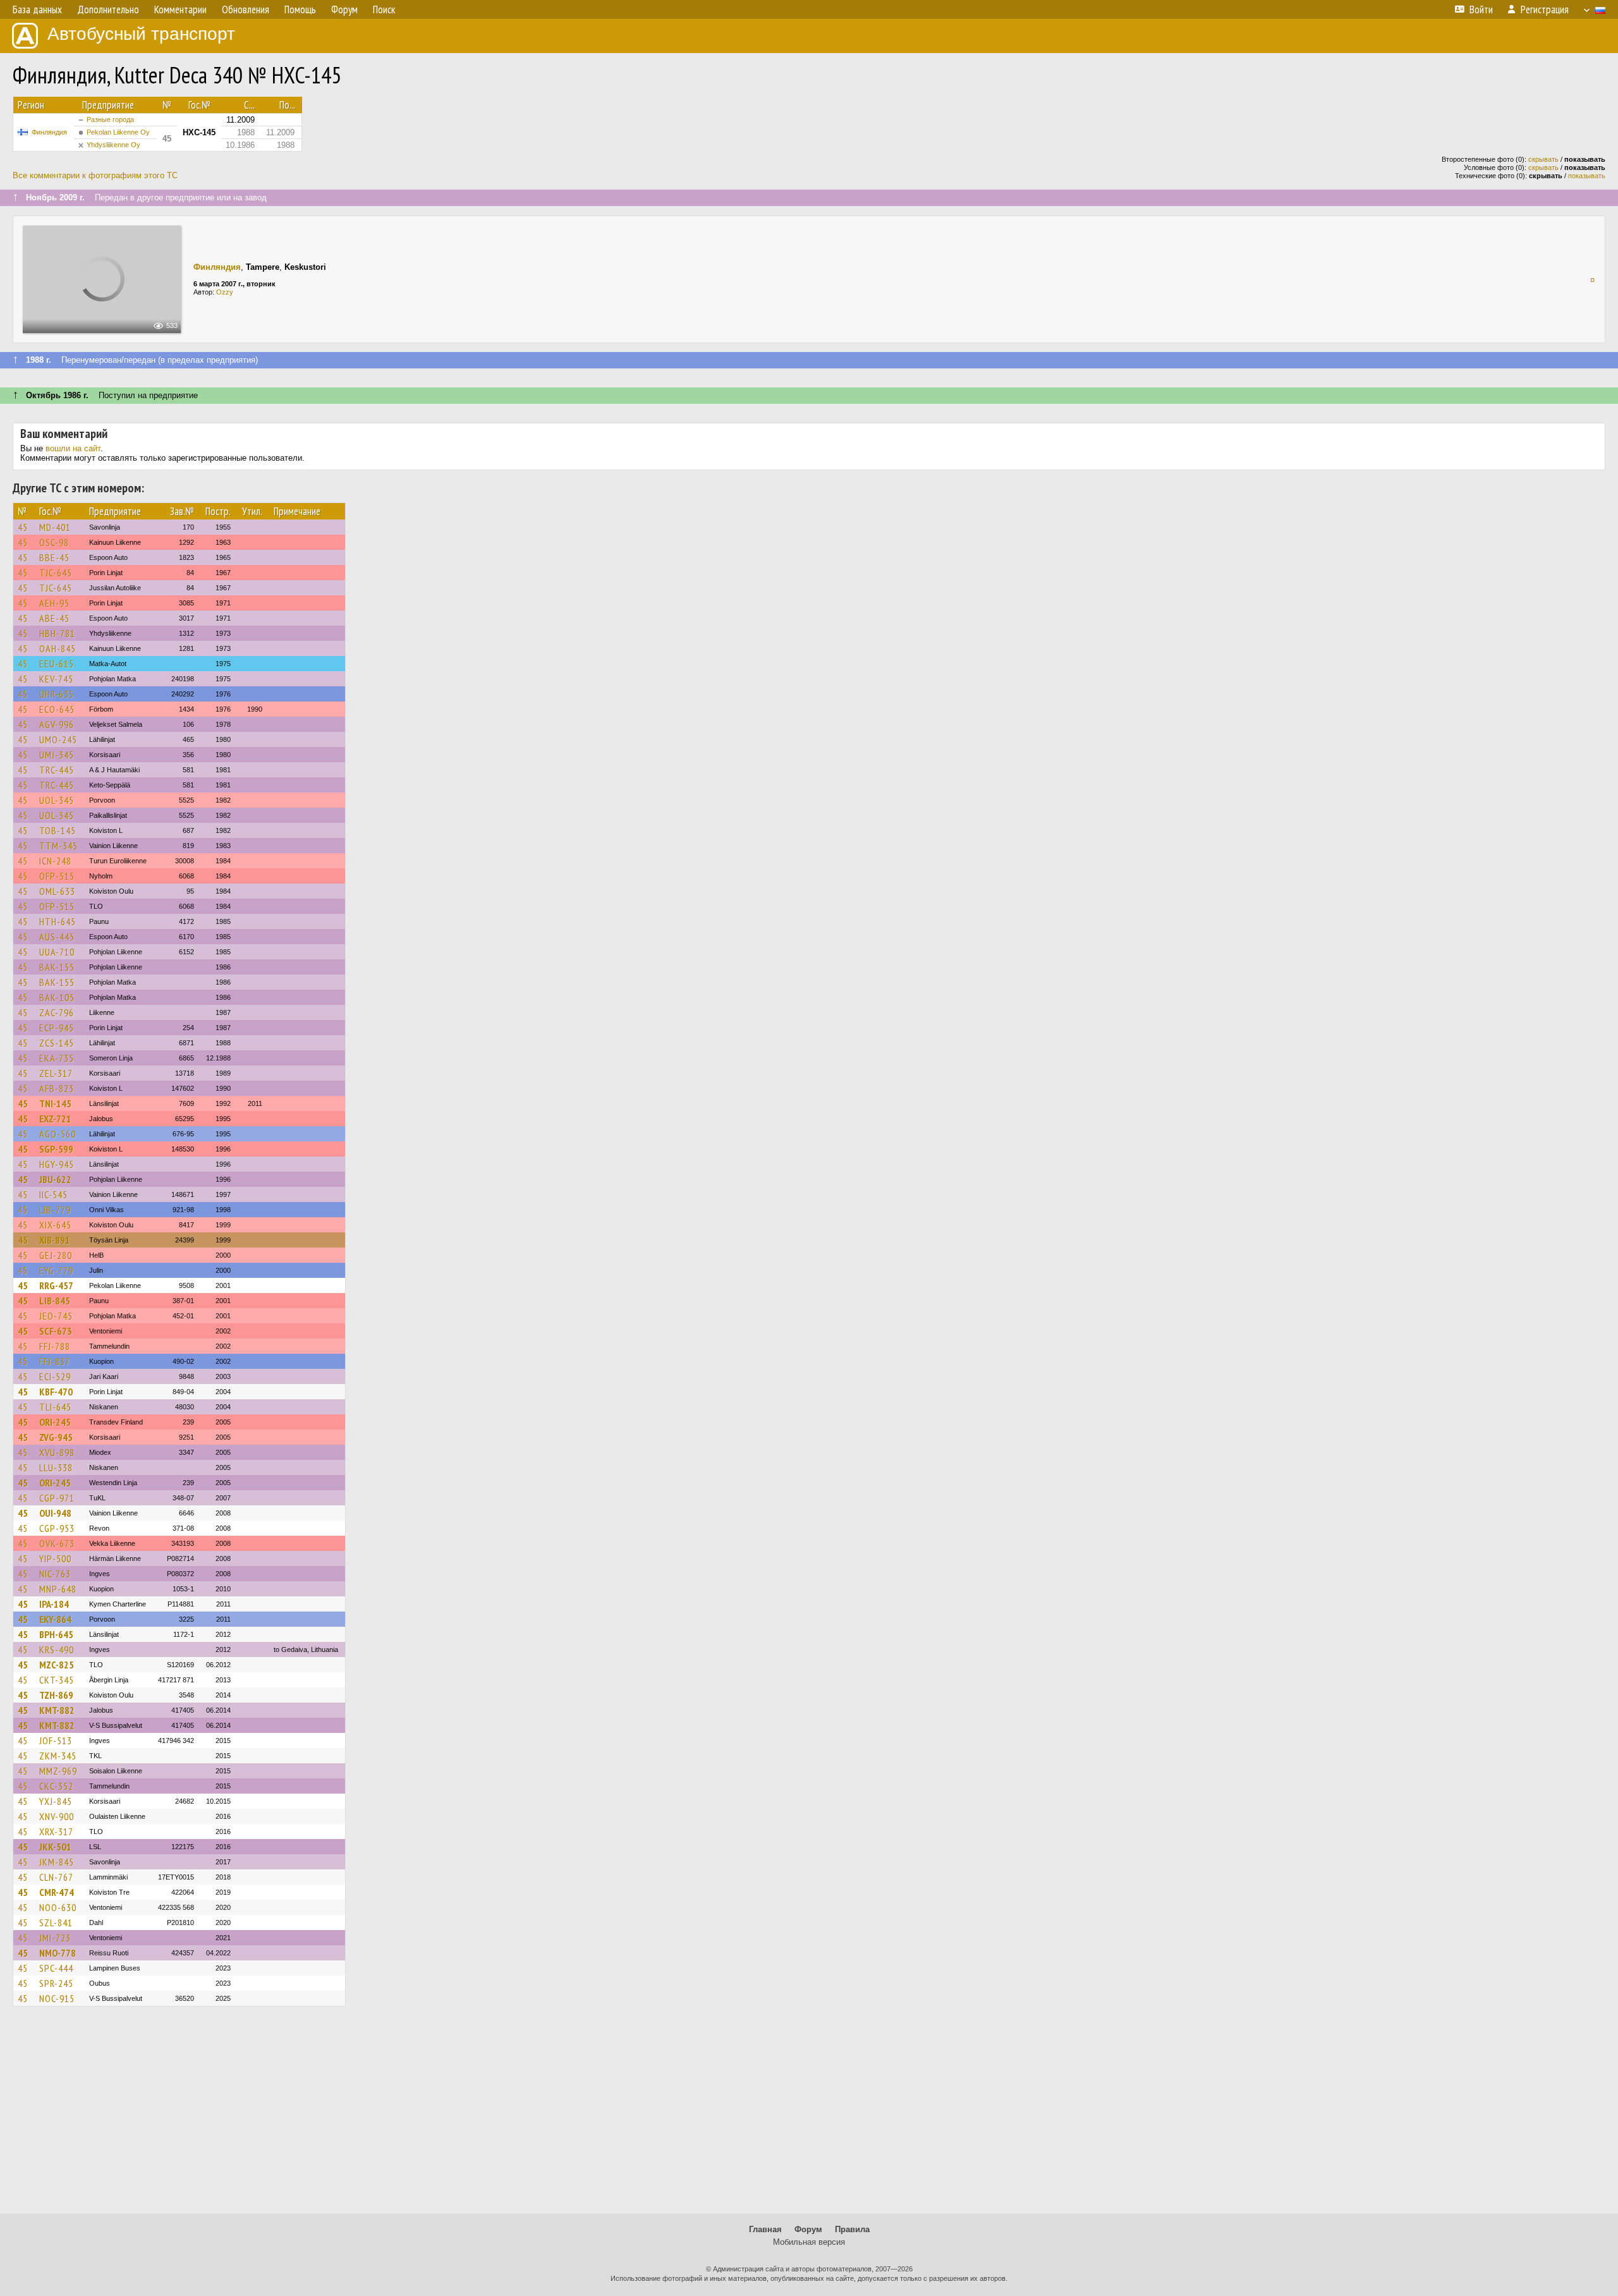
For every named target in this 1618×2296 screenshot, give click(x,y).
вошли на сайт (73, 448)
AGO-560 (58, 1134)
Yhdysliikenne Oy (113, 145)
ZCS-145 (57, 1043)
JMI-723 (55, 1938)
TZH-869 (56, 1695)
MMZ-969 (58, 1771)
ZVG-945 (56, 1437)
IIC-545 (53, 1194)
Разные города (110, 119)
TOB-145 (58, 830)
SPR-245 (56, 1983)
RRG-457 (56, 1285)
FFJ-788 (55, 1346)
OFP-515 (57, 876)
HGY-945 (57, 1164)
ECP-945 (57, 1028)
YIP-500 (55, 1558)
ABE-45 (54, 618)
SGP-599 (56, 1149)
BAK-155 (57, 967)
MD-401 (55, 527)
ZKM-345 (58, 1756)
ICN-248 (55, 861)
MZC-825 (57, 1665)
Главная (765, 2229)
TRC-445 (57, 770)
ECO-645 (57, 709)
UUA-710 (57, 952)
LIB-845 (55, 1301)
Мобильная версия (809, 2242)
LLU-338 (56, 1467)
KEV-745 (56, 679)
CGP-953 (57, 1528)
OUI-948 (55, 1513)
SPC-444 (56, 1968)
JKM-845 (57, 1862)
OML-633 (57, 891)
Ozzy (225, 292)
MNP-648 (58, 1589)
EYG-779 (56, 1270)
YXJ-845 (56, 1801)
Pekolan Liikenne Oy (118, 132)
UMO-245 (58, 739)
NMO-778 (58, 1953)
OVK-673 (57, 1543)
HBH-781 (57, 633)
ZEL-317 (56, 1073)
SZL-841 (56, 1922)
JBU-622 (55, 1179)
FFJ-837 (55, 1361)
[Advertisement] (809, 2116)
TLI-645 (55, 1407)
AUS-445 (57, 937)
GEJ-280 (56, 1255)
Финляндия (49, 132)
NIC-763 (55, 1574)
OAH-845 (58, 648)
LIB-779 (55, 1210)
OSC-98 (54, 542)
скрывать (1543, 159)
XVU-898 (57, 1452)
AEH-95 (54, 603)
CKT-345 (57, 1680)
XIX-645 (55, 1225)
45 (23, 527)
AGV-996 (57, 724)
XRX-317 (56, 1831)
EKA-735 (57, 1058)
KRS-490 (57, 1649)
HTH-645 (58, 921)
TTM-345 (58, 846)
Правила (852, 2229)
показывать (1587, 176)
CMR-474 (57, 1892)
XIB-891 (55, 1240)
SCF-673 (56, 1331)
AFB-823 (57, 1088)
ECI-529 (55, 1376)
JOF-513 (56, 1740)
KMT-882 (57, 1710)
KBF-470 (56, 1392)
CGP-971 (57, 1498)
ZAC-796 (57, 1012)
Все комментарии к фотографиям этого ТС (95, 175)
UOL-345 (57, 800)
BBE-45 (54, 557)
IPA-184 (54, 1604)
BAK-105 (57, 997)
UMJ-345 (57, 755)
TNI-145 (55, 1103)
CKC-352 (56, 1786)
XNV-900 (57, 1816)
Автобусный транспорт (141, 34)
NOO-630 (58, 1907)
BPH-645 (56, 1634)
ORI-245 (55, 1422)
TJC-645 (56, 573)
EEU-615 (57, 664)
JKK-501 (55, 1847)
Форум (808, 2229)
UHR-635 (57, 694)
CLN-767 (56, 1877)
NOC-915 (57, 1998)
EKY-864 (55, 1619)
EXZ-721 (55, 1119)
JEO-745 (56, 1316)
